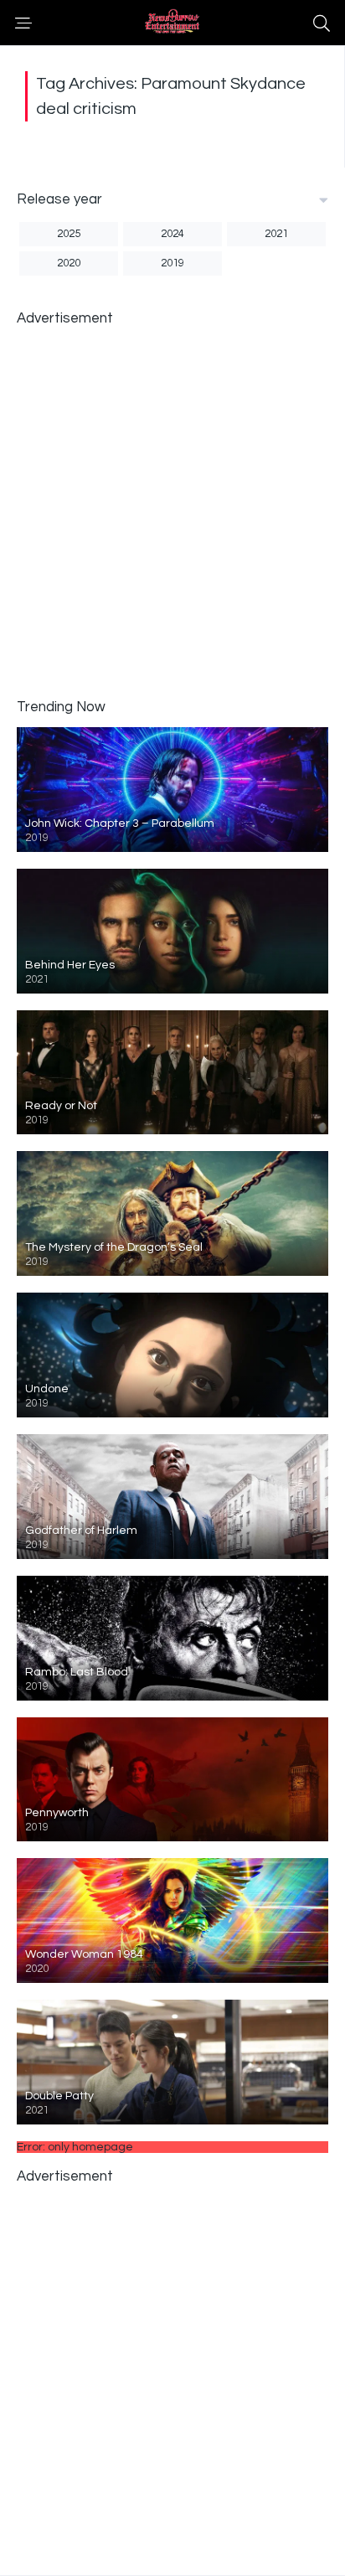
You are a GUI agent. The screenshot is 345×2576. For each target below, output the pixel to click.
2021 (276, 234)
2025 (69, 234)
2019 (172, 263)
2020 (69, 263)
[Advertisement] (172, 511)
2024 (172, 234)
